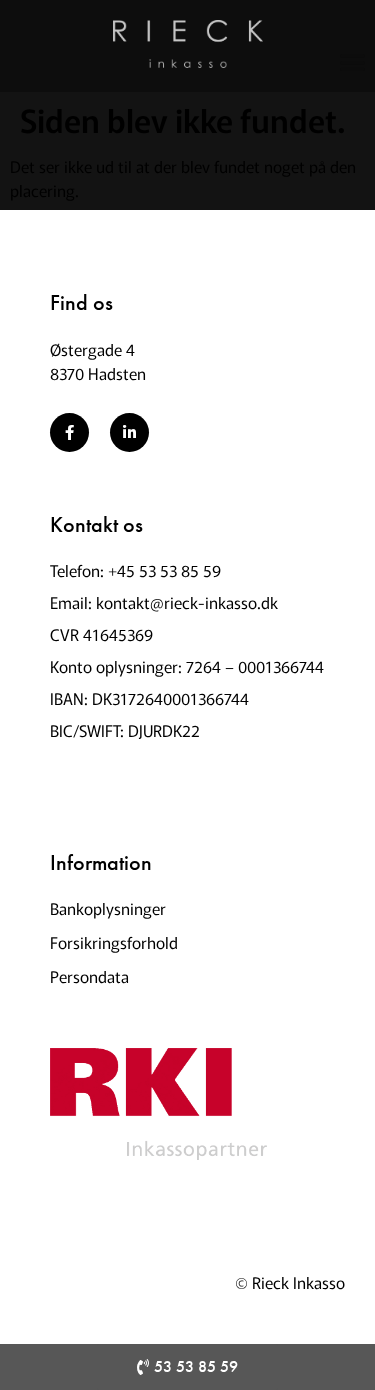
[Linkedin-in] (129, 432)
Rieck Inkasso (298, 1282)
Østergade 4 (92, 349)
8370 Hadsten (98, 373)
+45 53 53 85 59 (164, 570)
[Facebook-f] (69, 432)
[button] (353, 61)
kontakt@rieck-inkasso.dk (187, 602)
